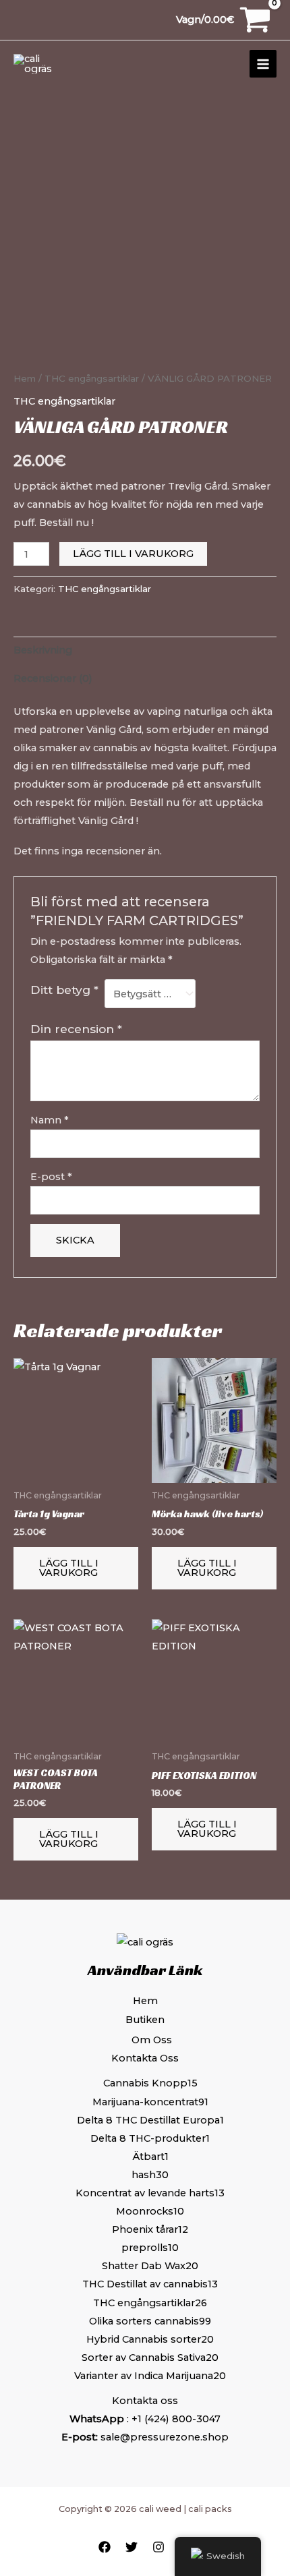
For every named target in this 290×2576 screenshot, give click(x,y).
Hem (25, 378)
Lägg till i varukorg (133, 554)
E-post (51, 1177)
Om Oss (152, 2040)
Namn (50, 1120)
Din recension (76, 1029)
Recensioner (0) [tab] (53, 678)
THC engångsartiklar (92, 378)
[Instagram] (158, 2547)
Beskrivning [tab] (43, 650)
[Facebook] (105, 2547)
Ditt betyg (64, 990)
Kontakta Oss (145, 2058)
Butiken (145, 2020)
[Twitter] (132, 2547)
